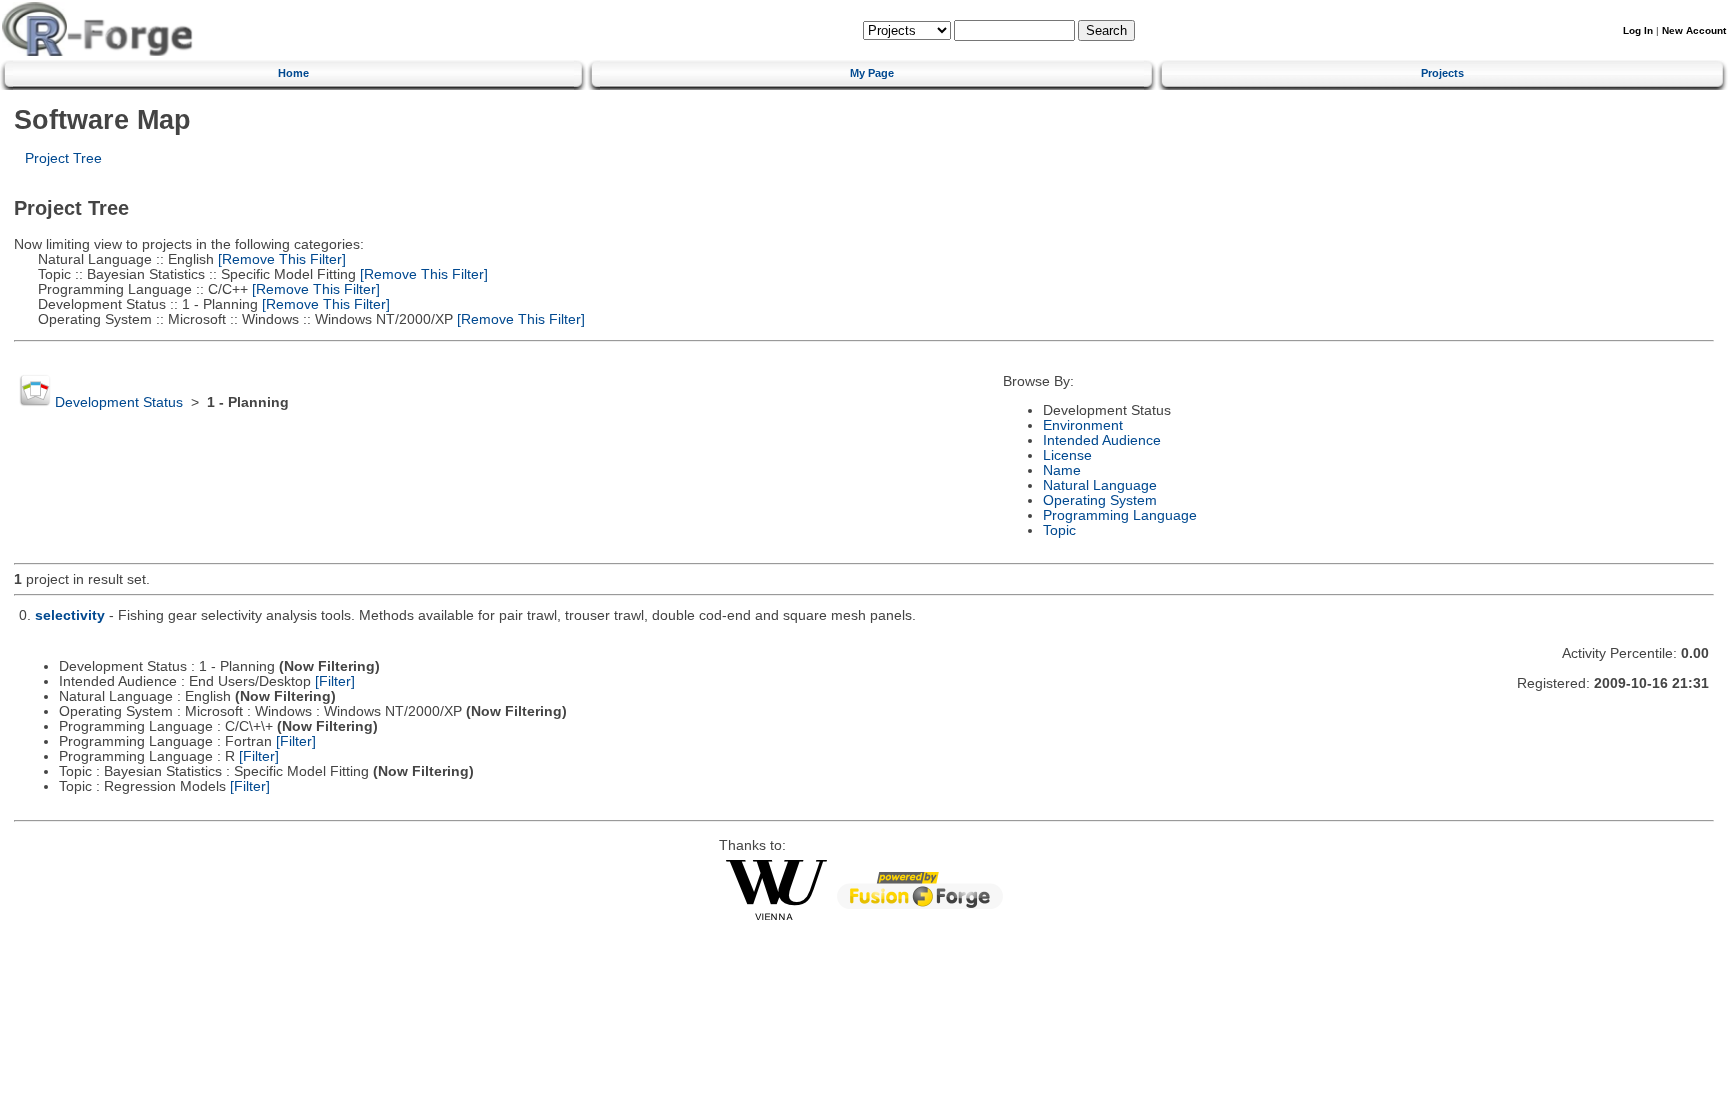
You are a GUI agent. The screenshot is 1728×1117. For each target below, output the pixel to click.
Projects (1442, 73)
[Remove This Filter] (280, 259)
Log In (1638, 30)
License (1067, 455)
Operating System (1100, 500)
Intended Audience (1102, 440)
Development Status (119, 402)
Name (1062, 470)
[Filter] (335, 681)
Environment (1083, 425)
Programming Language (1120, 515)
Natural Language (1100, 485)
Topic (1059, 530)
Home (293, 73)
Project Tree (63, 158)
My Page (872, 73)
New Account (1694, 30)
